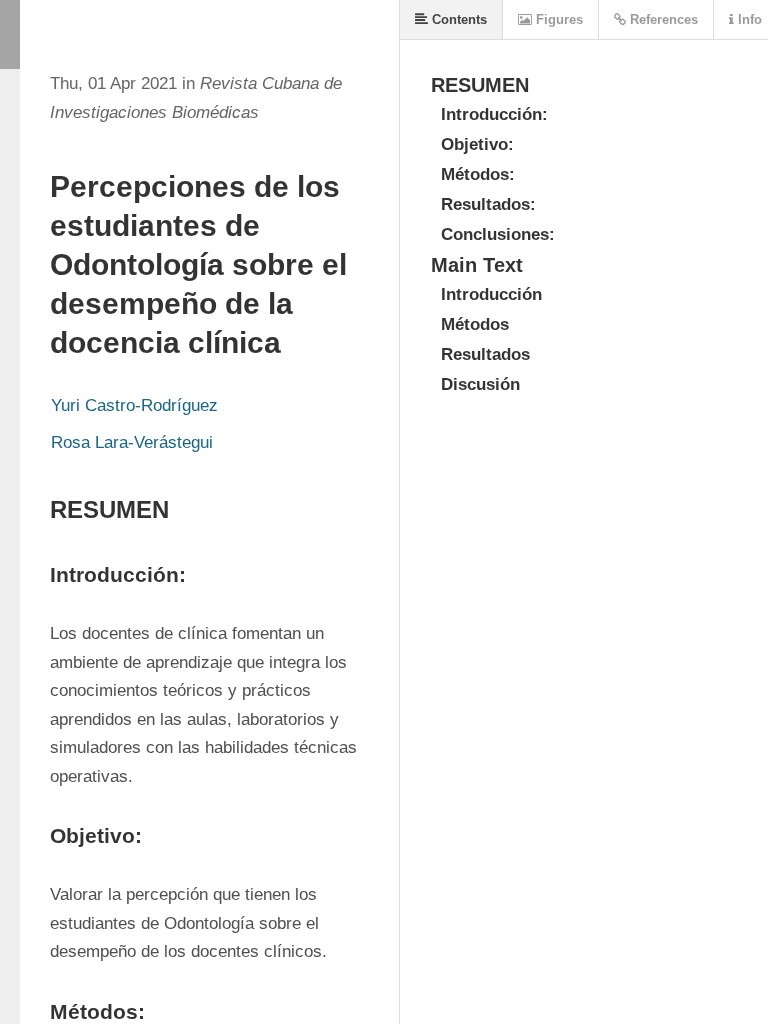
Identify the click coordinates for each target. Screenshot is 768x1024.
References (662, 19)
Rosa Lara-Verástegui (132, 442)
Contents (457, 19)
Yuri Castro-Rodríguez (134, 405)
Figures (557, 19)
